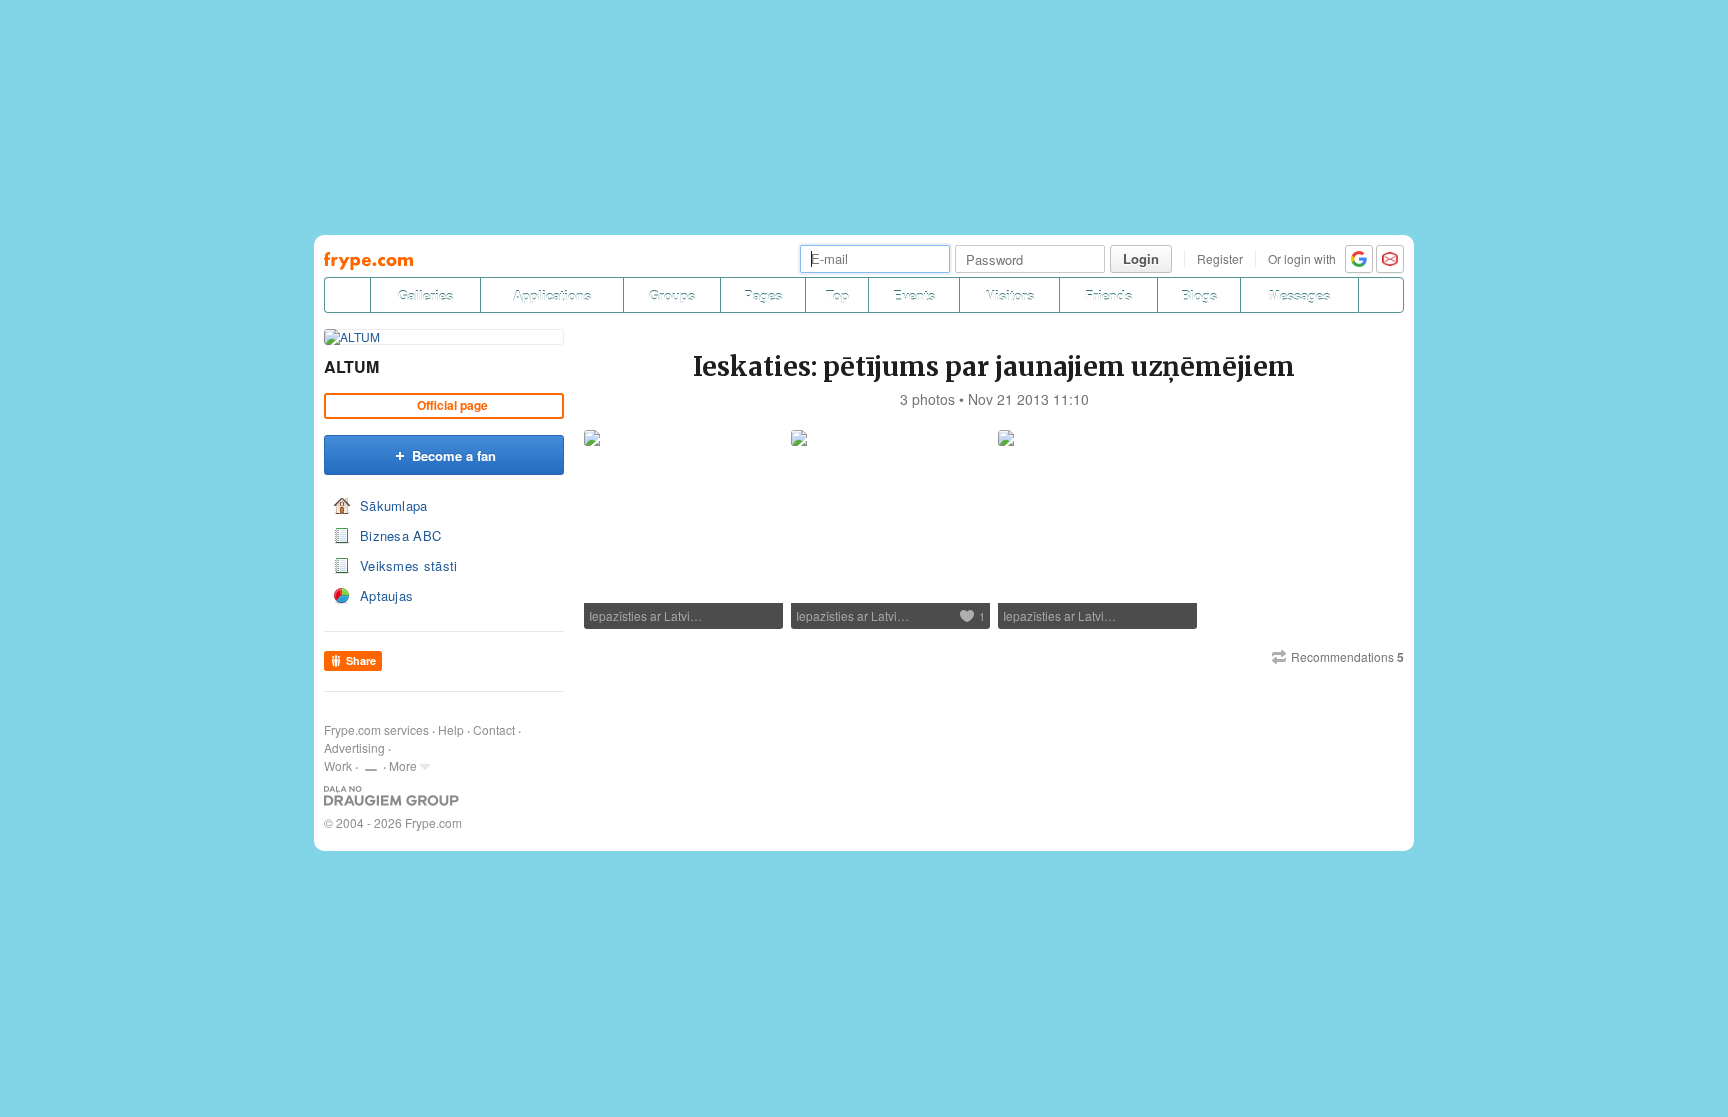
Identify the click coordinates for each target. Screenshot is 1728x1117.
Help (451, 729)
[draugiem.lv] (347, 295)
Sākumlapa (394, 505)
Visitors (1010, 295)
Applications (552, 295)
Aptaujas (386, 595)
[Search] (1381, 295)
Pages (763, 295)
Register (1220, 258)
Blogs (1199, 295)
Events (914, 295)
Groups (672, 295)
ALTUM (351, 366)
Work (338, 765)
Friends (1108, 295)
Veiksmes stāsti (409, 565)
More (403, 765)
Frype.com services (376, 729)
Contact (494, 729)
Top (837, 295)
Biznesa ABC (400, 535)
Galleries (425, 295)
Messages (1299, 295)
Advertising (354, 747)
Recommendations (1347, 657)
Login (1141, 258)
